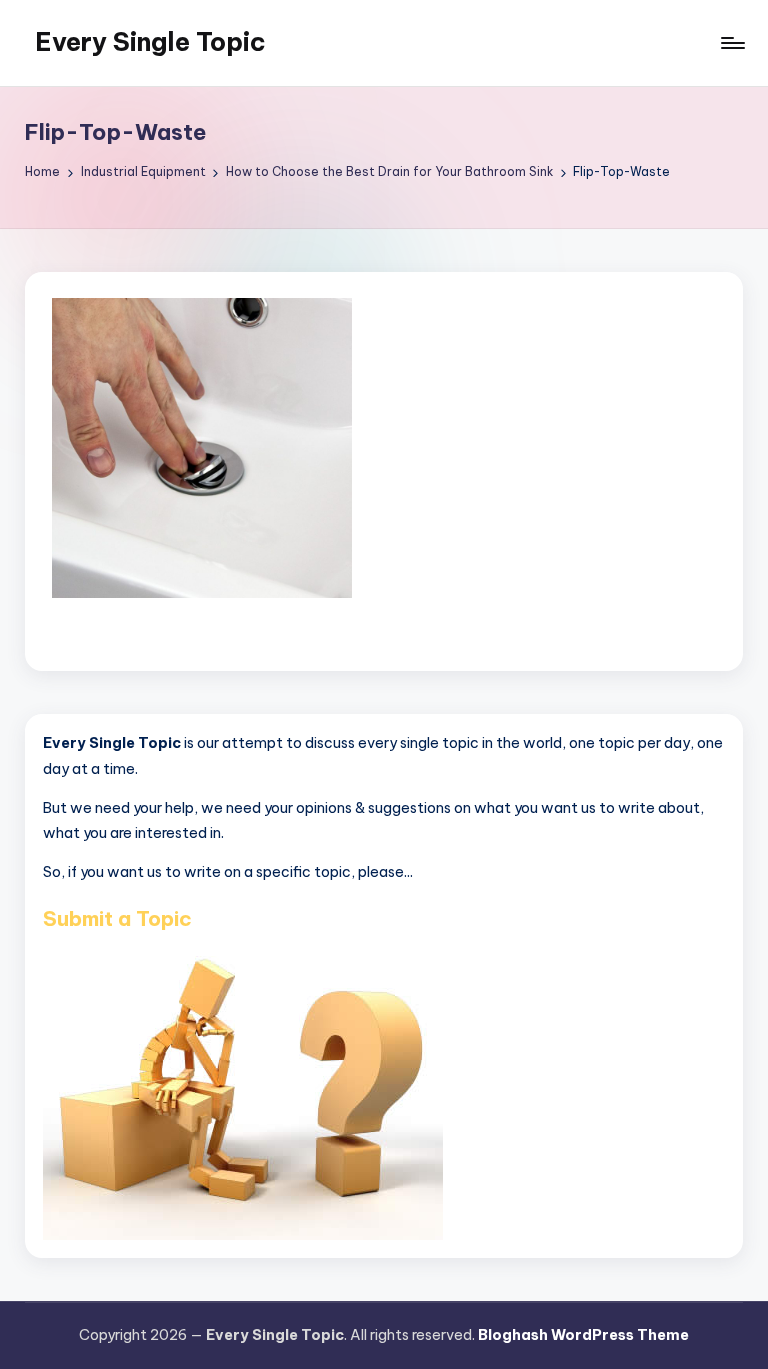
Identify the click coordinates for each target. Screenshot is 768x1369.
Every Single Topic (150, 42)
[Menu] (731, 43)
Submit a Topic (117, 918)
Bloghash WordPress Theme (583, 1335)
